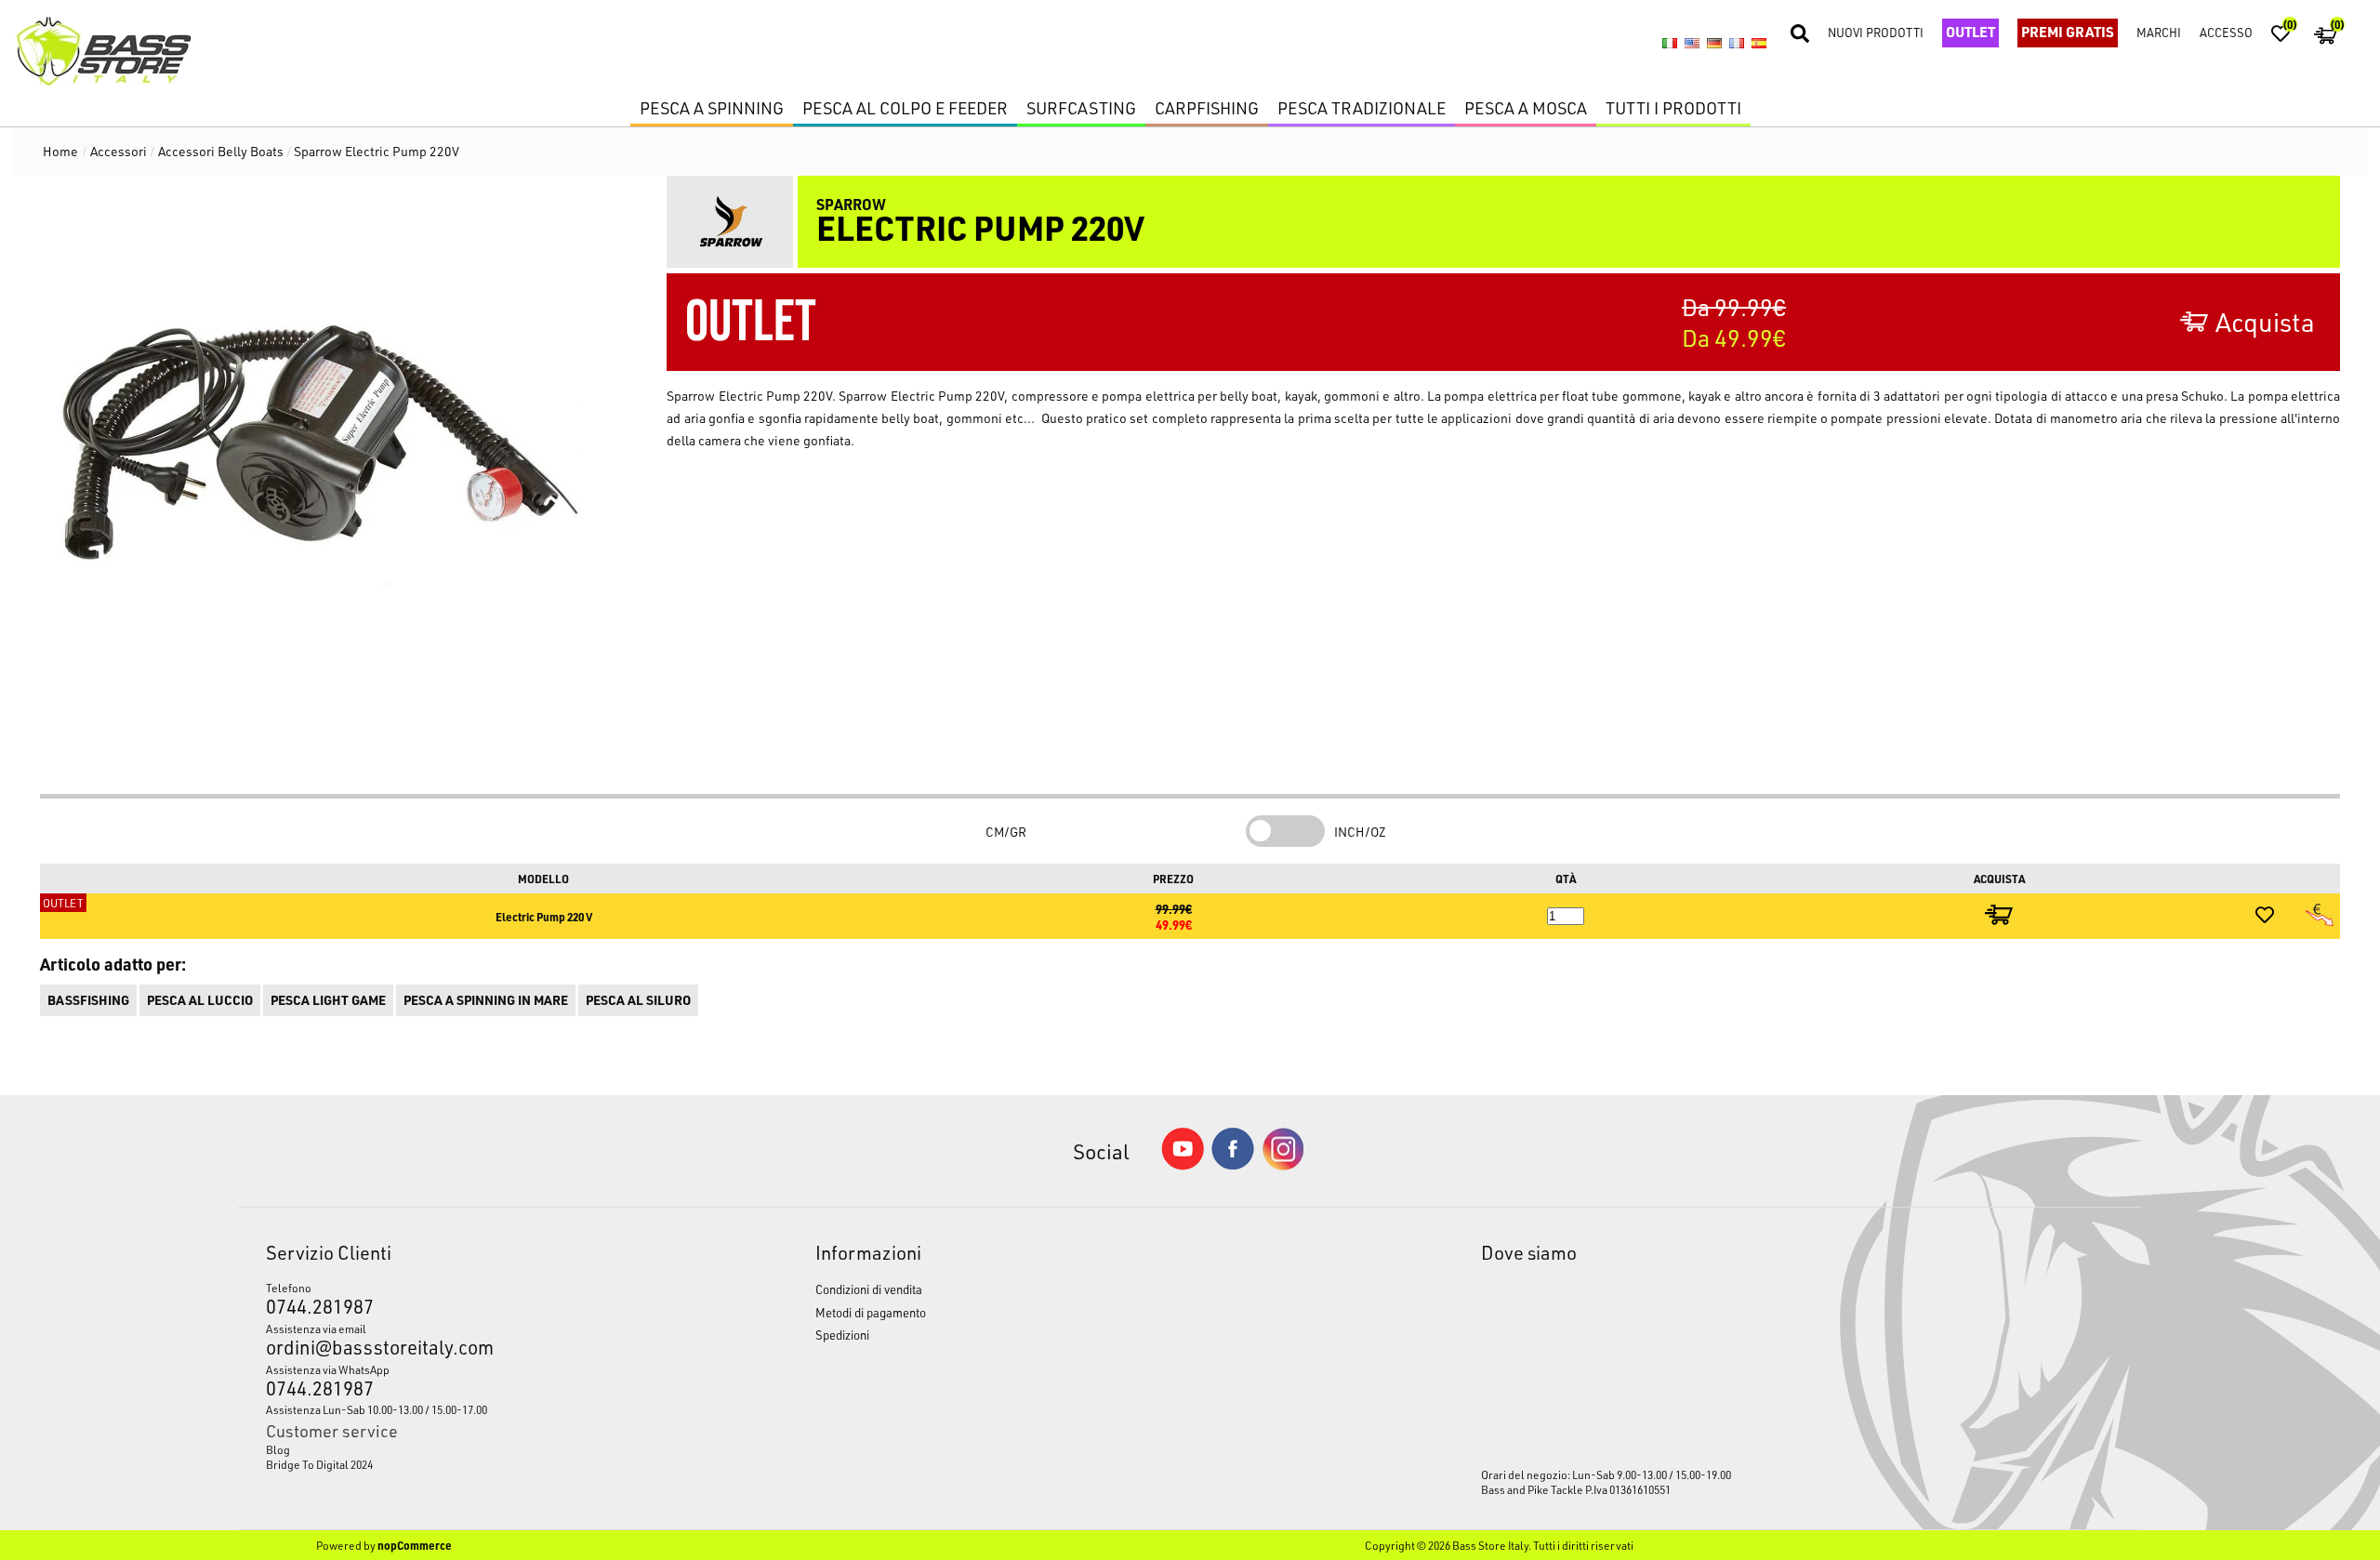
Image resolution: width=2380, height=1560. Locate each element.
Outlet (1970, 32)
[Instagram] (1283, 1165)
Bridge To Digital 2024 (319, 1464)
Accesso (2226, 32)
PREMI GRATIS (2068, 32)
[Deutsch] (1714, 44)
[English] (1692, 44)
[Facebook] (1233, 1164)
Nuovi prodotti (1876, 32)
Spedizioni (842, 1335)
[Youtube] (1183, 1165)
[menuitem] (469, 1449)
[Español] (1759, 44)
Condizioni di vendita (869, 1289)
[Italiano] (1670, 44)
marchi (2159, 32)
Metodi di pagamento (871, 1312)
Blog (278, 1449)
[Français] (1737, 44)
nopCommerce (415, 1545)
